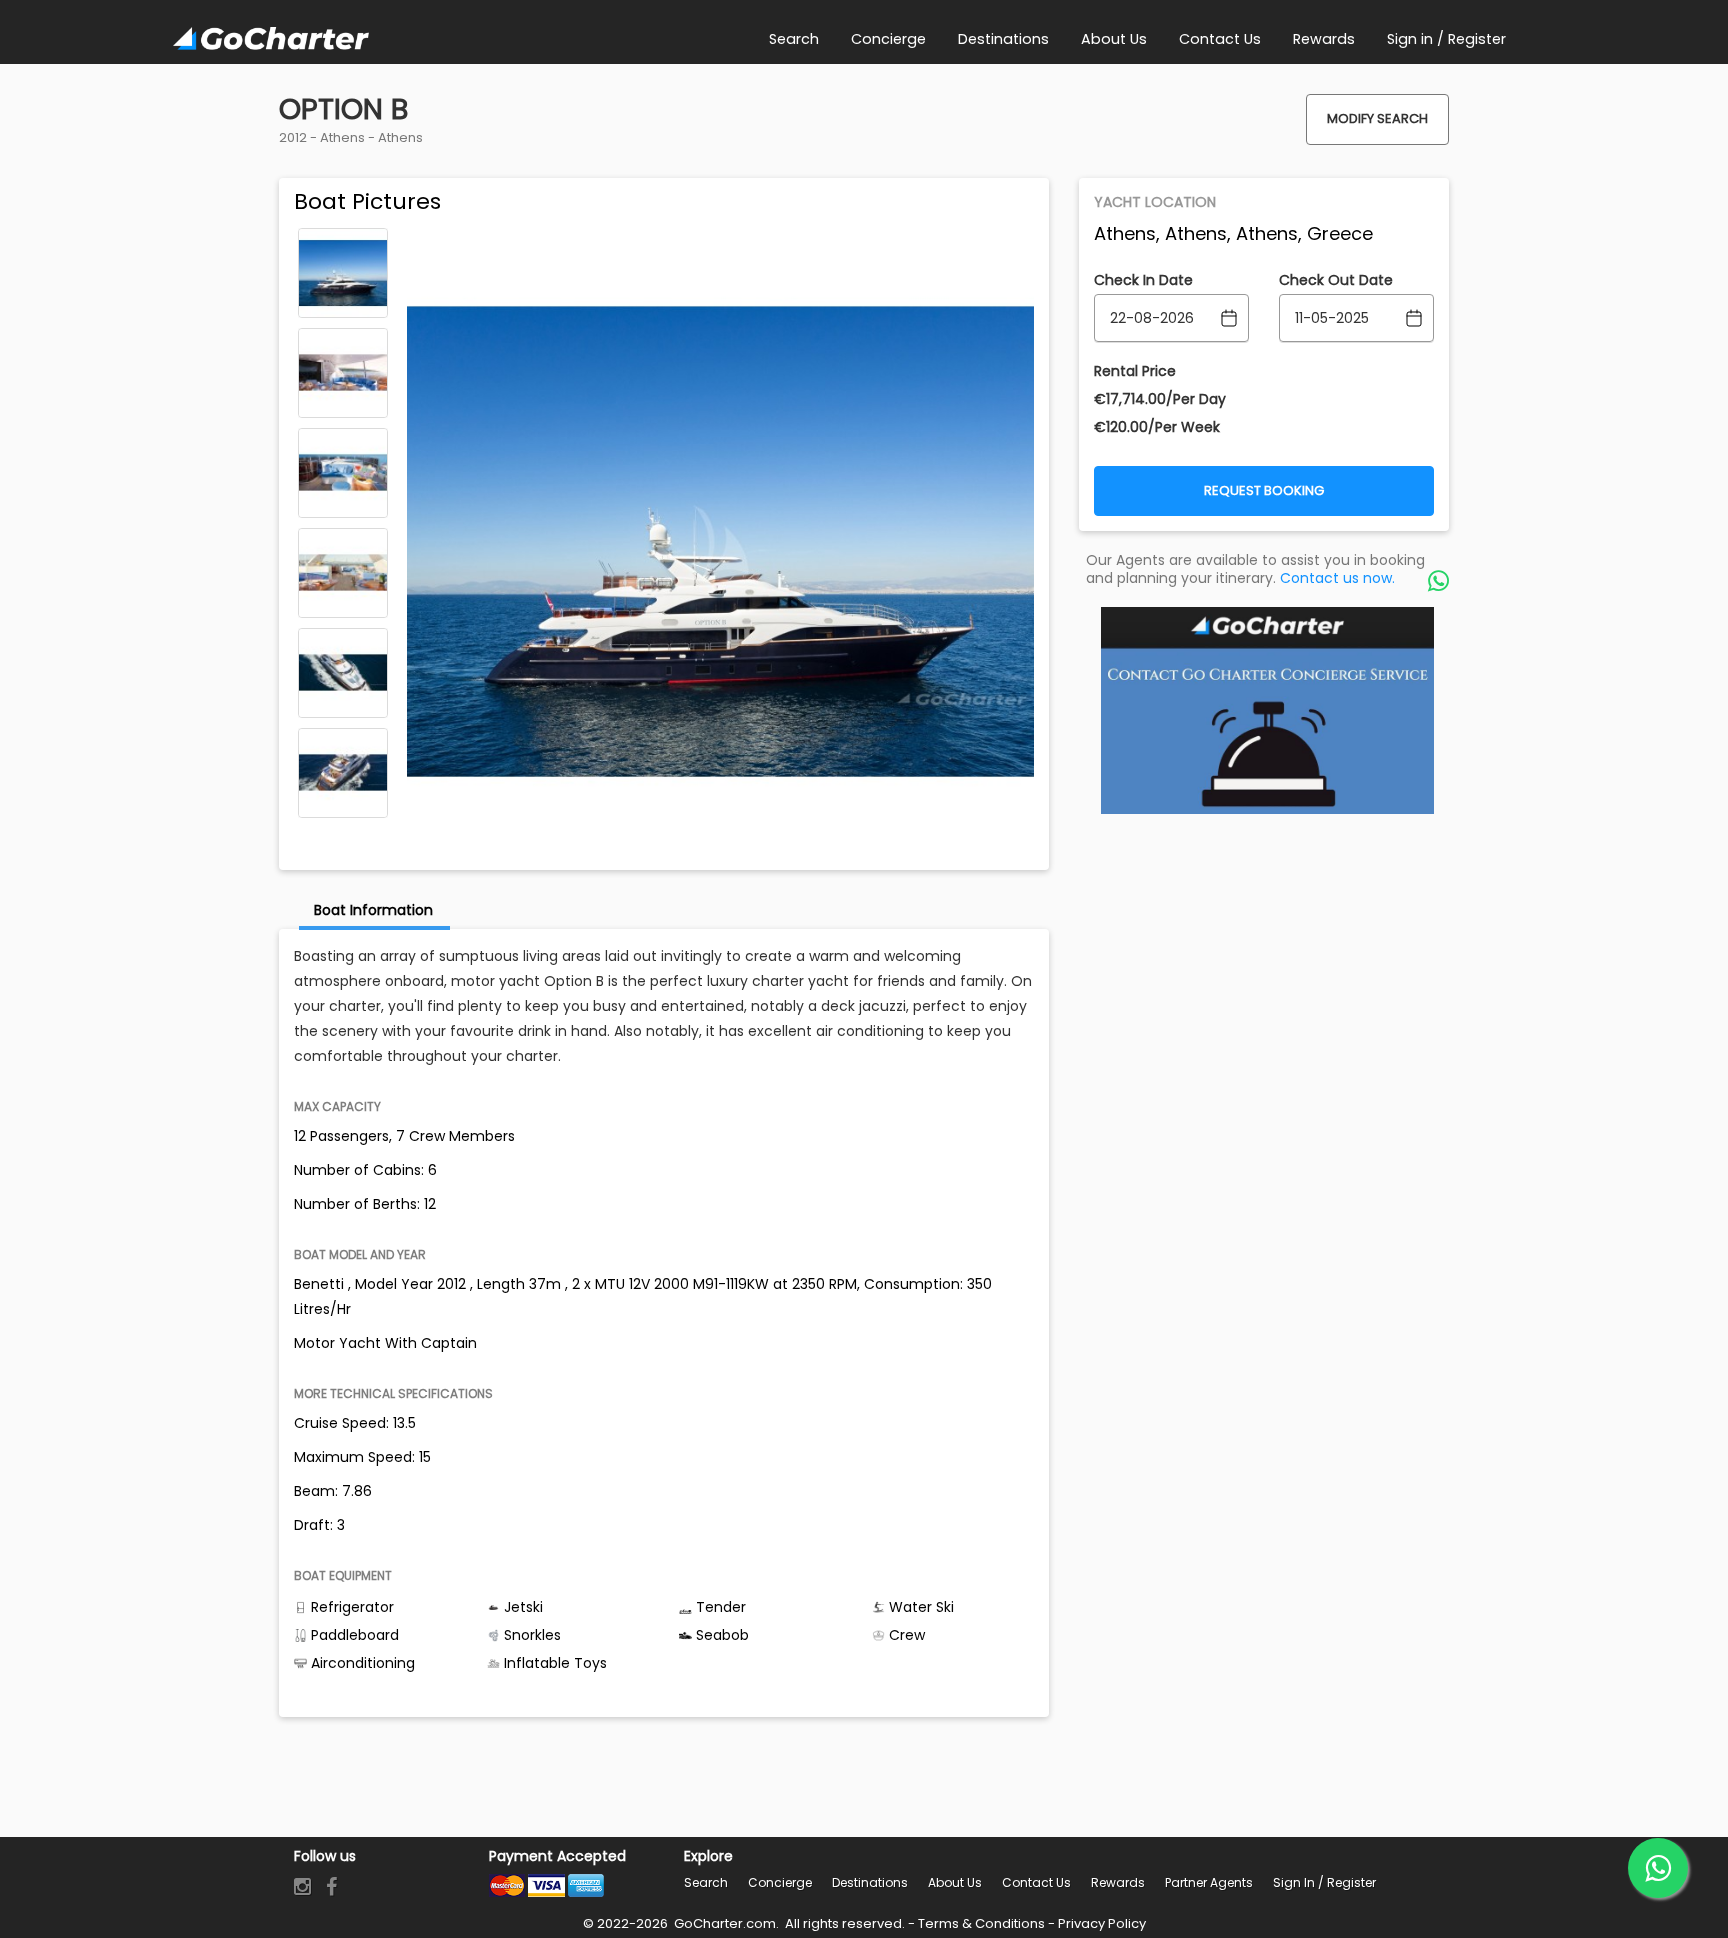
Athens (342, 137)
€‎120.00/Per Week (1157, 427)
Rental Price (1135, 371)
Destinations (870, 1882)
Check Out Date (1336, 280)
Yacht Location (1155, 202)
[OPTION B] (343, 273)
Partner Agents (1209, 1882)
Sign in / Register (1324, 1882)
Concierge (780, 1882)
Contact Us (1036, 1882)
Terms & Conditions (981, 1923)
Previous (343, 242)
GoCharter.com (723, 1923)
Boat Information (373, 910)
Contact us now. (1337, 578)
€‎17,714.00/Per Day (1160, 399)
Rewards (1118, 1882)
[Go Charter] (271, 40)
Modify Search (1377, 118)
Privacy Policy (1102, 1923)
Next (343, 804)
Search (706, 1882)
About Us (955, 1882)
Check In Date (1143, 280)
